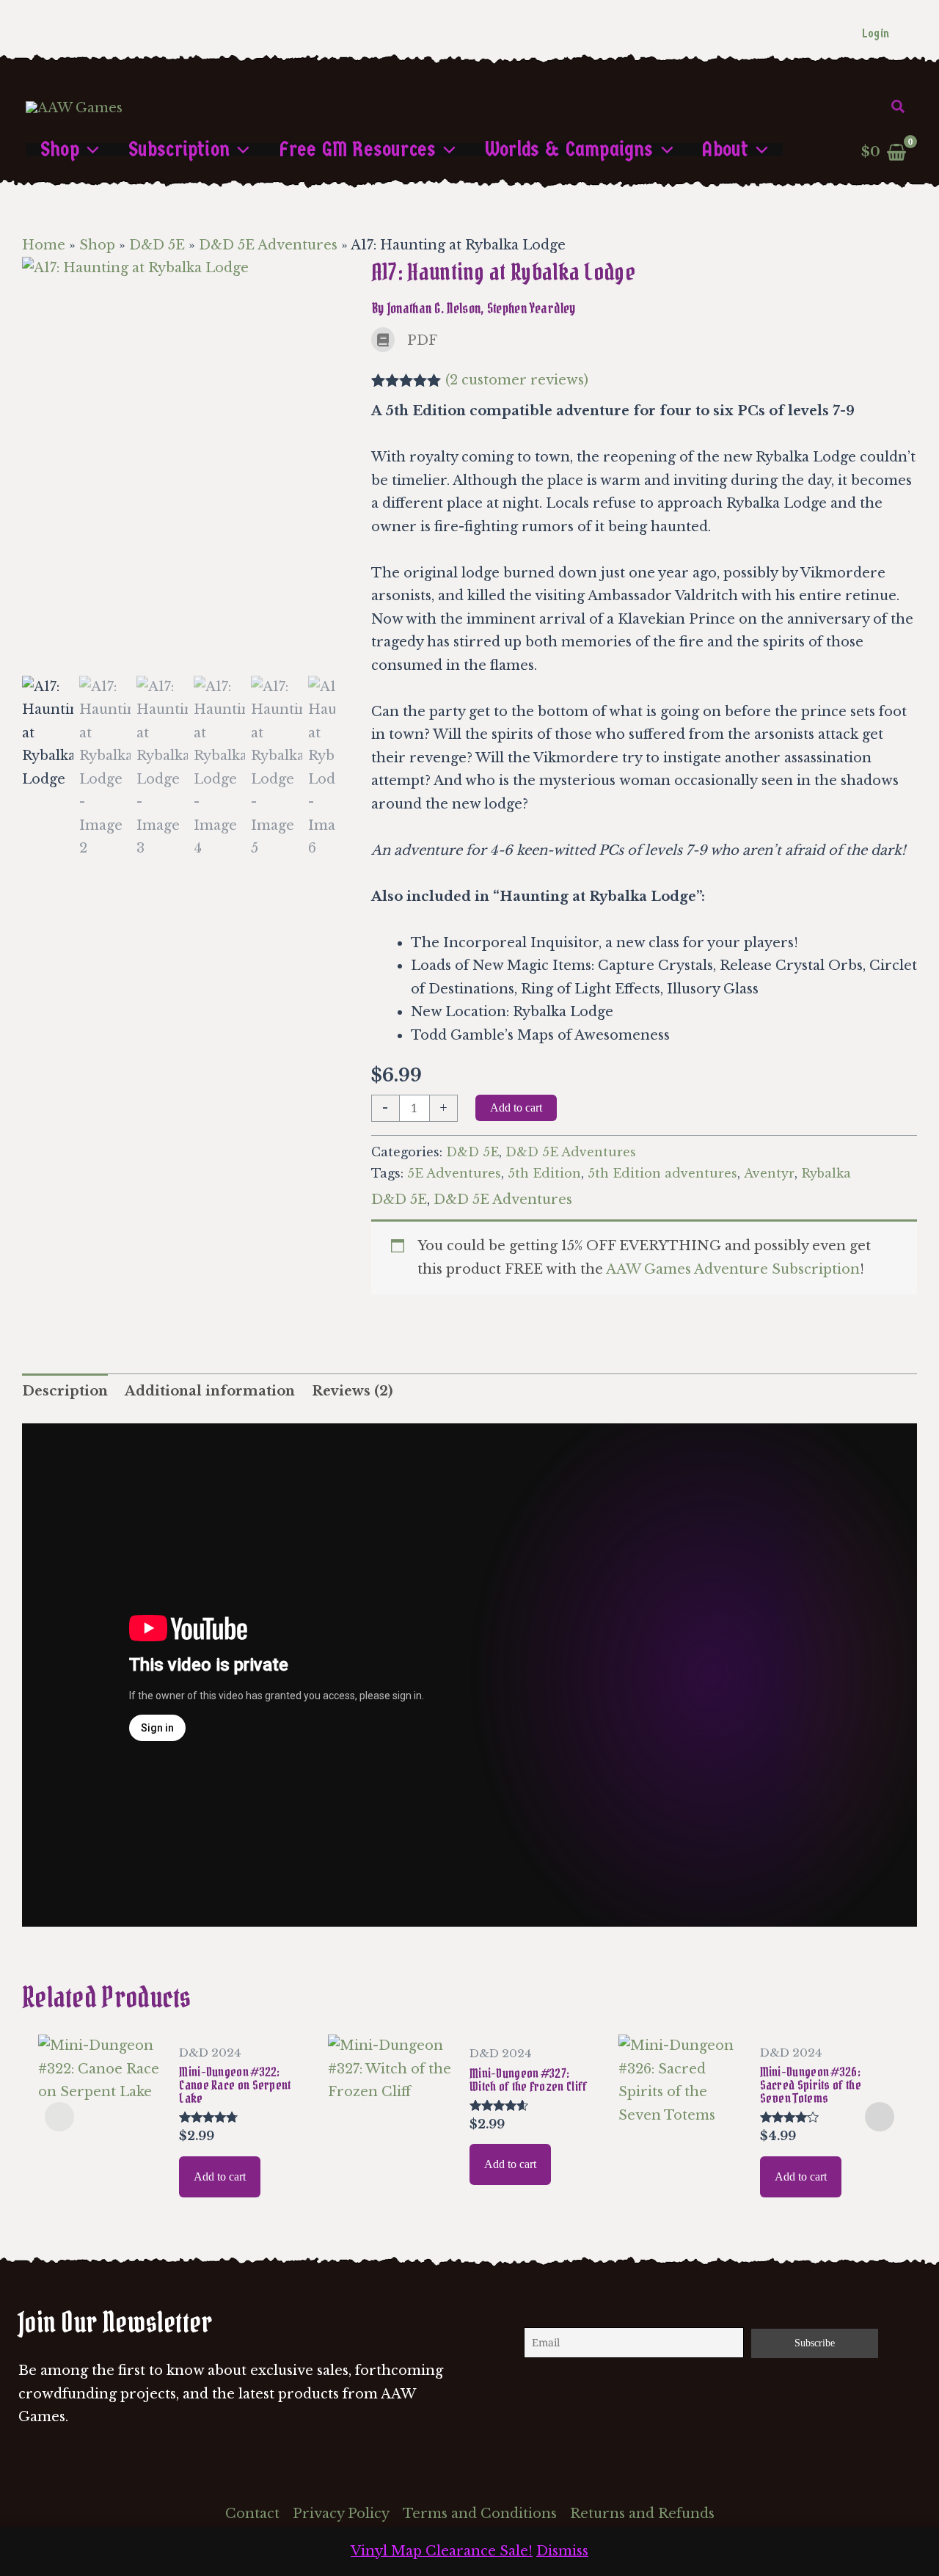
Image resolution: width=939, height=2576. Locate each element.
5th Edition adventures (662, 1173)
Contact (252, 2514)
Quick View (101, 2188)
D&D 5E (157, 245)
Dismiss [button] (562, 2551)
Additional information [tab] (210, 1391)
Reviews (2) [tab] (352, 1391)
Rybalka (826, 1173)
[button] (899, 107)
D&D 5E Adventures (268, 245)
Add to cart (516, 1108)
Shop (97, 245)
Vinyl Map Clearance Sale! (442, 2551)
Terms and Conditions (480, 2514)
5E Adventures (454, 1173)
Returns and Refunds (642, 2514)
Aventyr (769, 1173)
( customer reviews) (517, 380)
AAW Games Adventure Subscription (733, 1269)
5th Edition (544, 1173)
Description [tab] (65, 1391)
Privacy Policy (341, 2514)
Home (44, 245)
